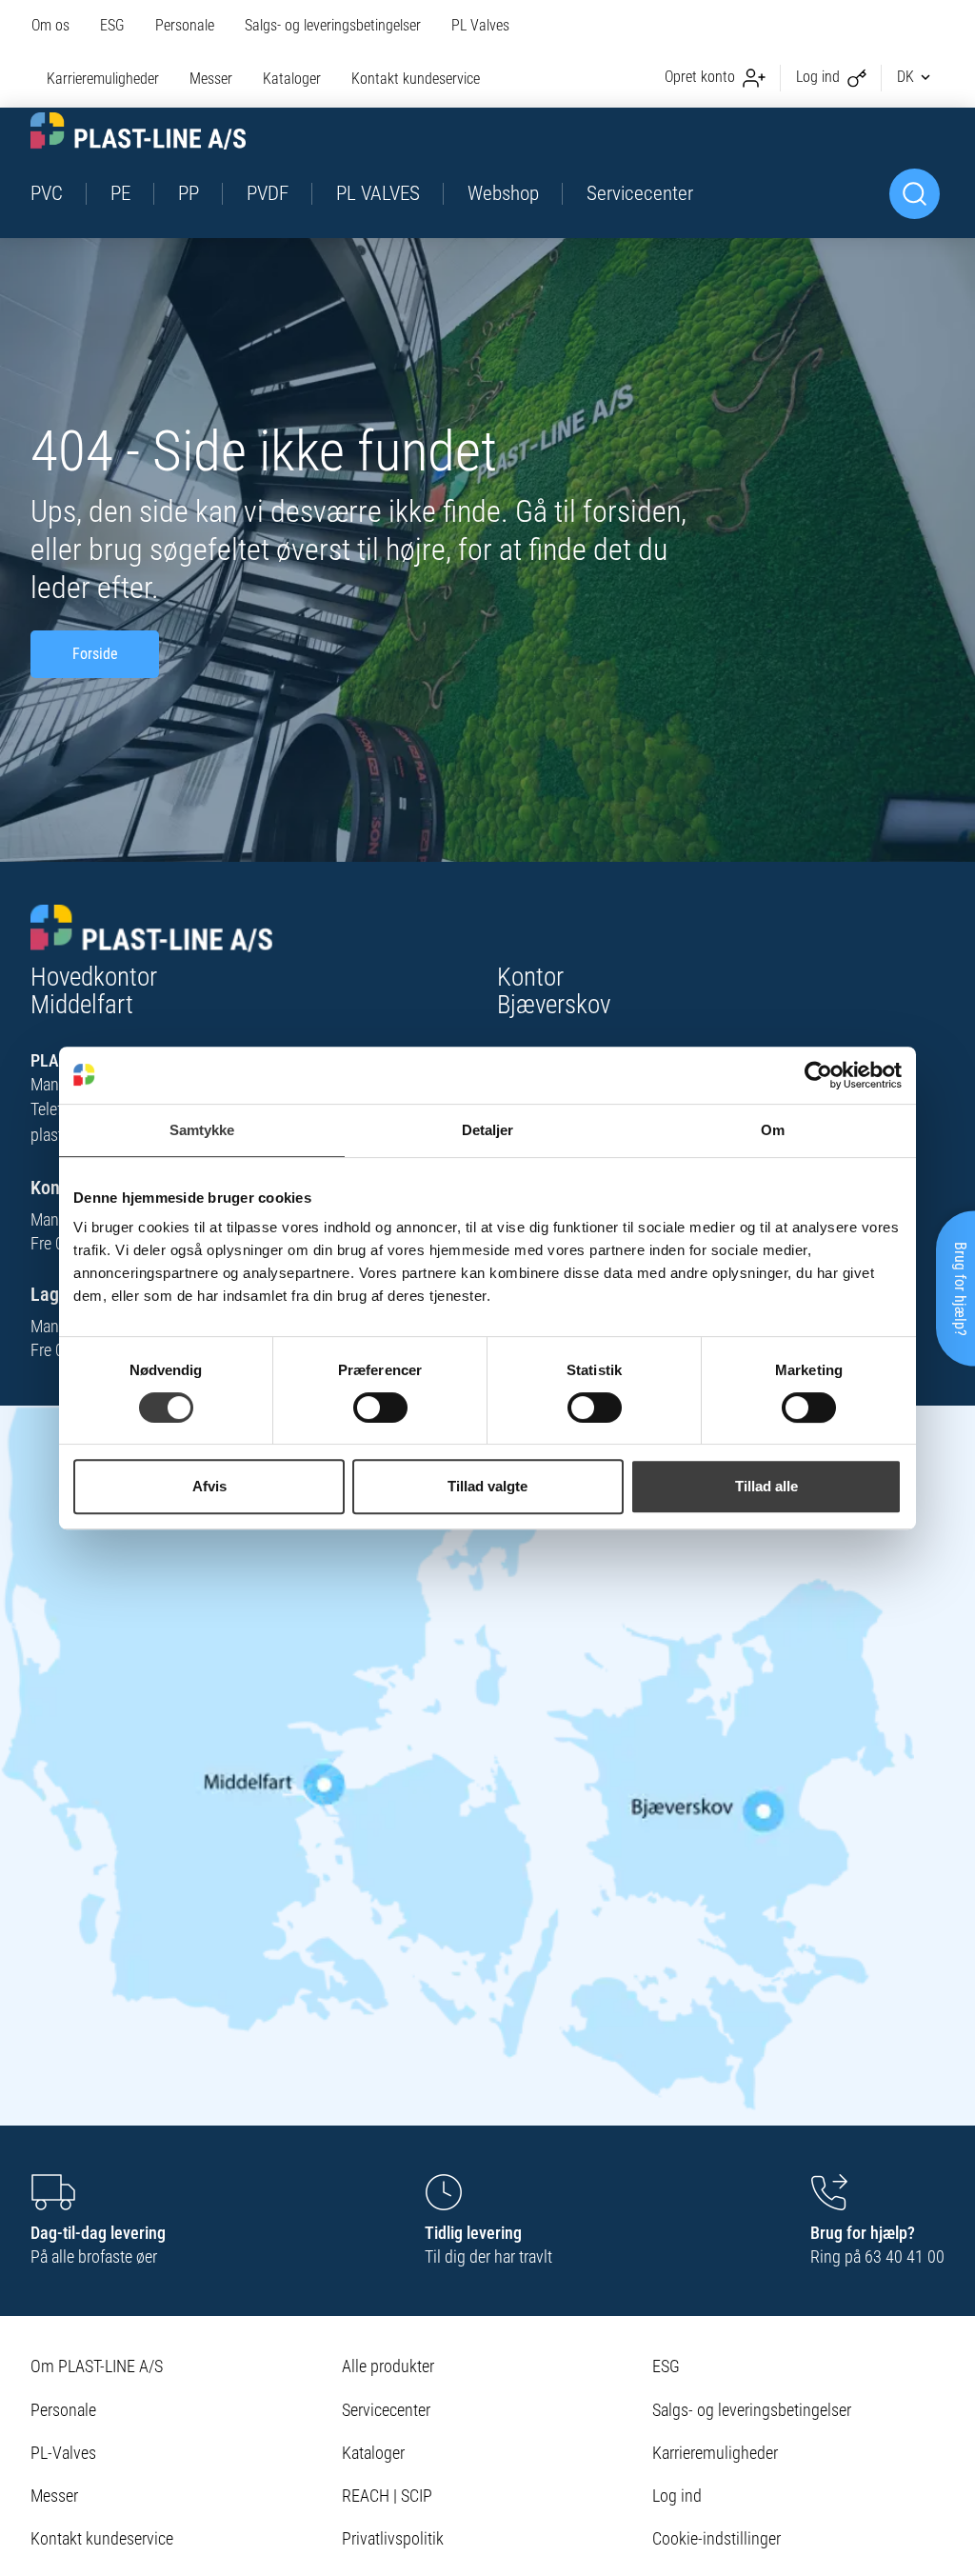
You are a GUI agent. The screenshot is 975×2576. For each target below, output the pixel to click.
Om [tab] (773, 1130)
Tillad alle (766, 1486)
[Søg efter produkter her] (915, 194)
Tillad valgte (487, 1486)
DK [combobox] (905, 77)
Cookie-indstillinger (716, 2538)
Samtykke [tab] (202, 1130)
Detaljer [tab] (488, 1130)
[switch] (380, 1408)
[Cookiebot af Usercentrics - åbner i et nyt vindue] (818, 1075)
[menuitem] (58, 27)
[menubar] (285, 54)
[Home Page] (138, 131)
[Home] (152, 915)
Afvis (209, 1486)
